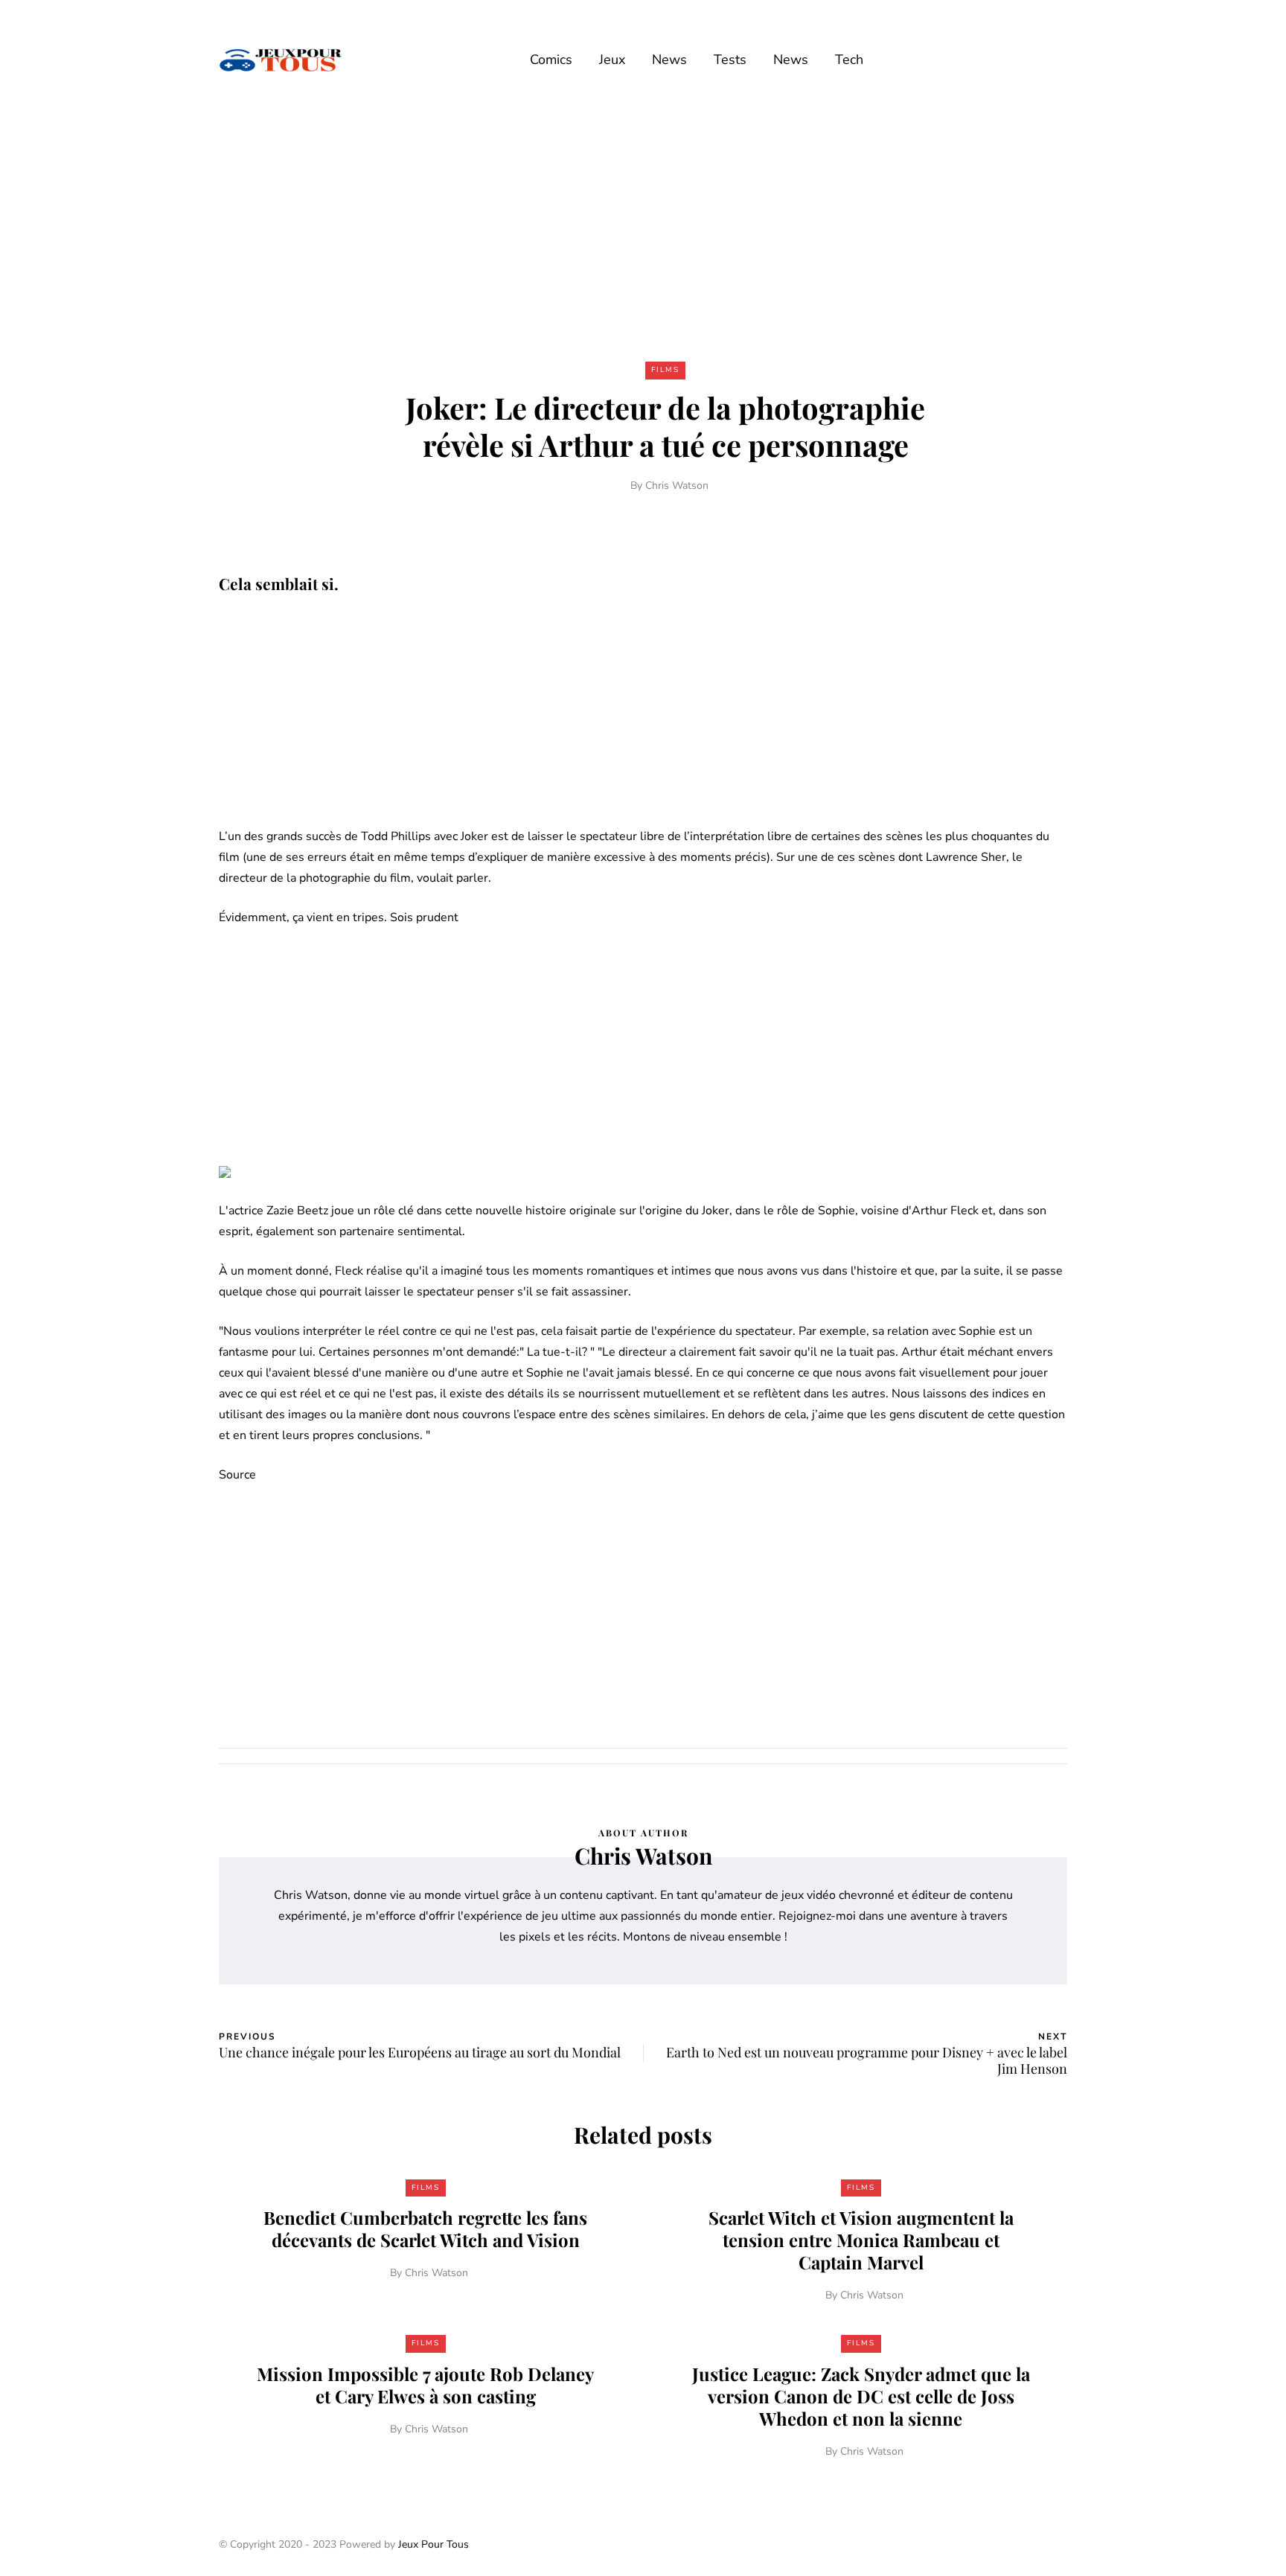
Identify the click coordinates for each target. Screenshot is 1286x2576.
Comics (551, 60)
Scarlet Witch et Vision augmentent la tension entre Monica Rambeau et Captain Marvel (861, 2240)
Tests (730, 60)
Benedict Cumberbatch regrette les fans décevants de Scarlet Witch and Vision (425, 2229)
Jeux (612, 60)
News (669, 60)
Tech (849, 60)
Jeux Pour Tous (434, 2544)
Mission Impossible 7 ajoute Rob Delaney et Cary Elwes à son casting (425, 2385)
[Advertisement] (643, 229)
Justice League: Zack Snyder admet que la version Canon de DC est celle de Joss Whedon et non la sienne (861, 2396)
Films (665, 370)
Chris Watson (677, 486)
